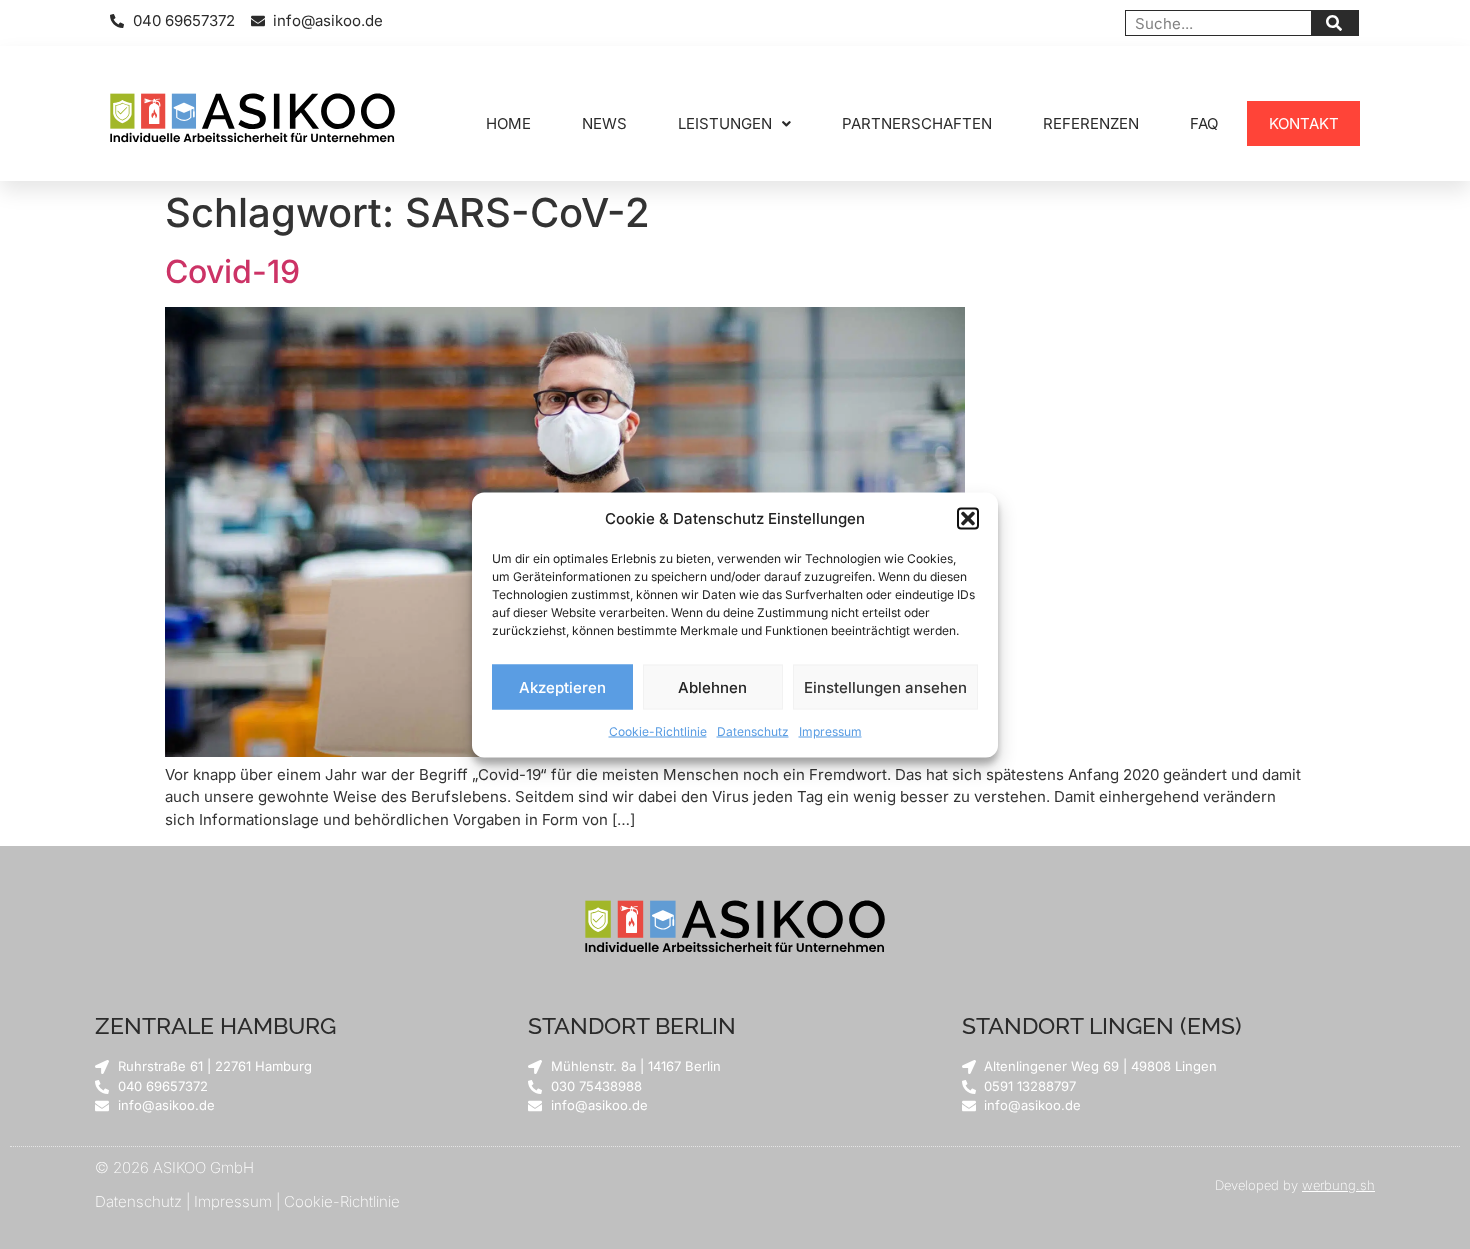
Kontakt (1304, 123)
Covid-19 (232, 271)
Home (508, 123)
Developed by (1258, 1185)
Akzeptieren (562, 686)
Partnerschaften (917, 123)
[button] (968, 518)
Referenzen (1091, 123)
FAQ (1204, 123)
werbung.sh (1338, 1185)
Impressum (830, 731)
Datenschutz (753, 731)
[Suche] (1334, 23)
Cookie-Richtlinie (658, 731)
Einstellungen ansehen (885, 686)
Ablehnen (712, 686)
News (604, 123)
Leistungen (725, 123)
